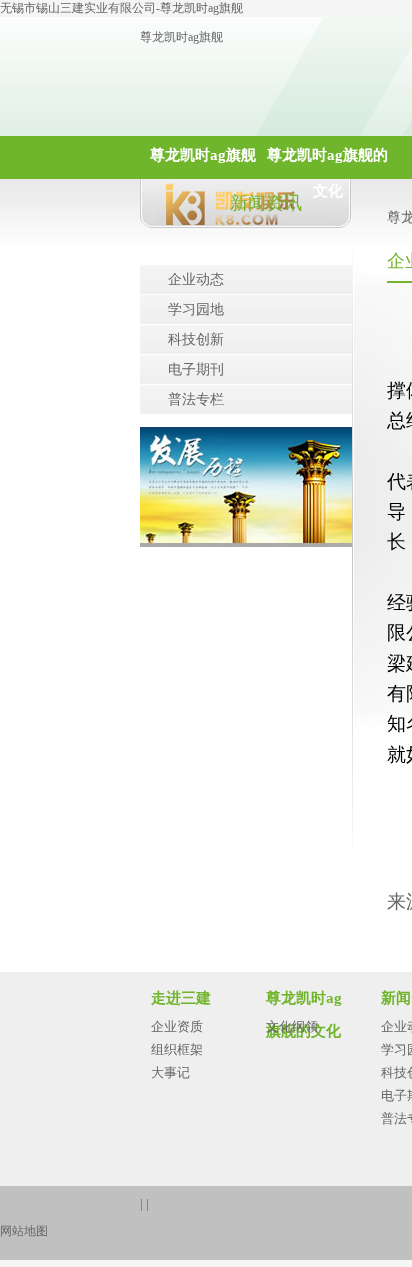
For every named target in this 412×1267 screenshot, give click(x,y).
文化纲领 (292, 1026)
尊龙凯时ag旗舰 (181, 37)
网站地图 (24, 1231)
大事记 (170, 1072)
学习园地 (196, 309)
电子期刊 (196, 369)
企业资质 (177, 1026)
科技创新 (196, 339)
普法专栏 (196, 399)
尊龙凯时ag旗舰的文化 (327, 163)
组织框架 (177, 1049)
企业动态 (196, 279)
